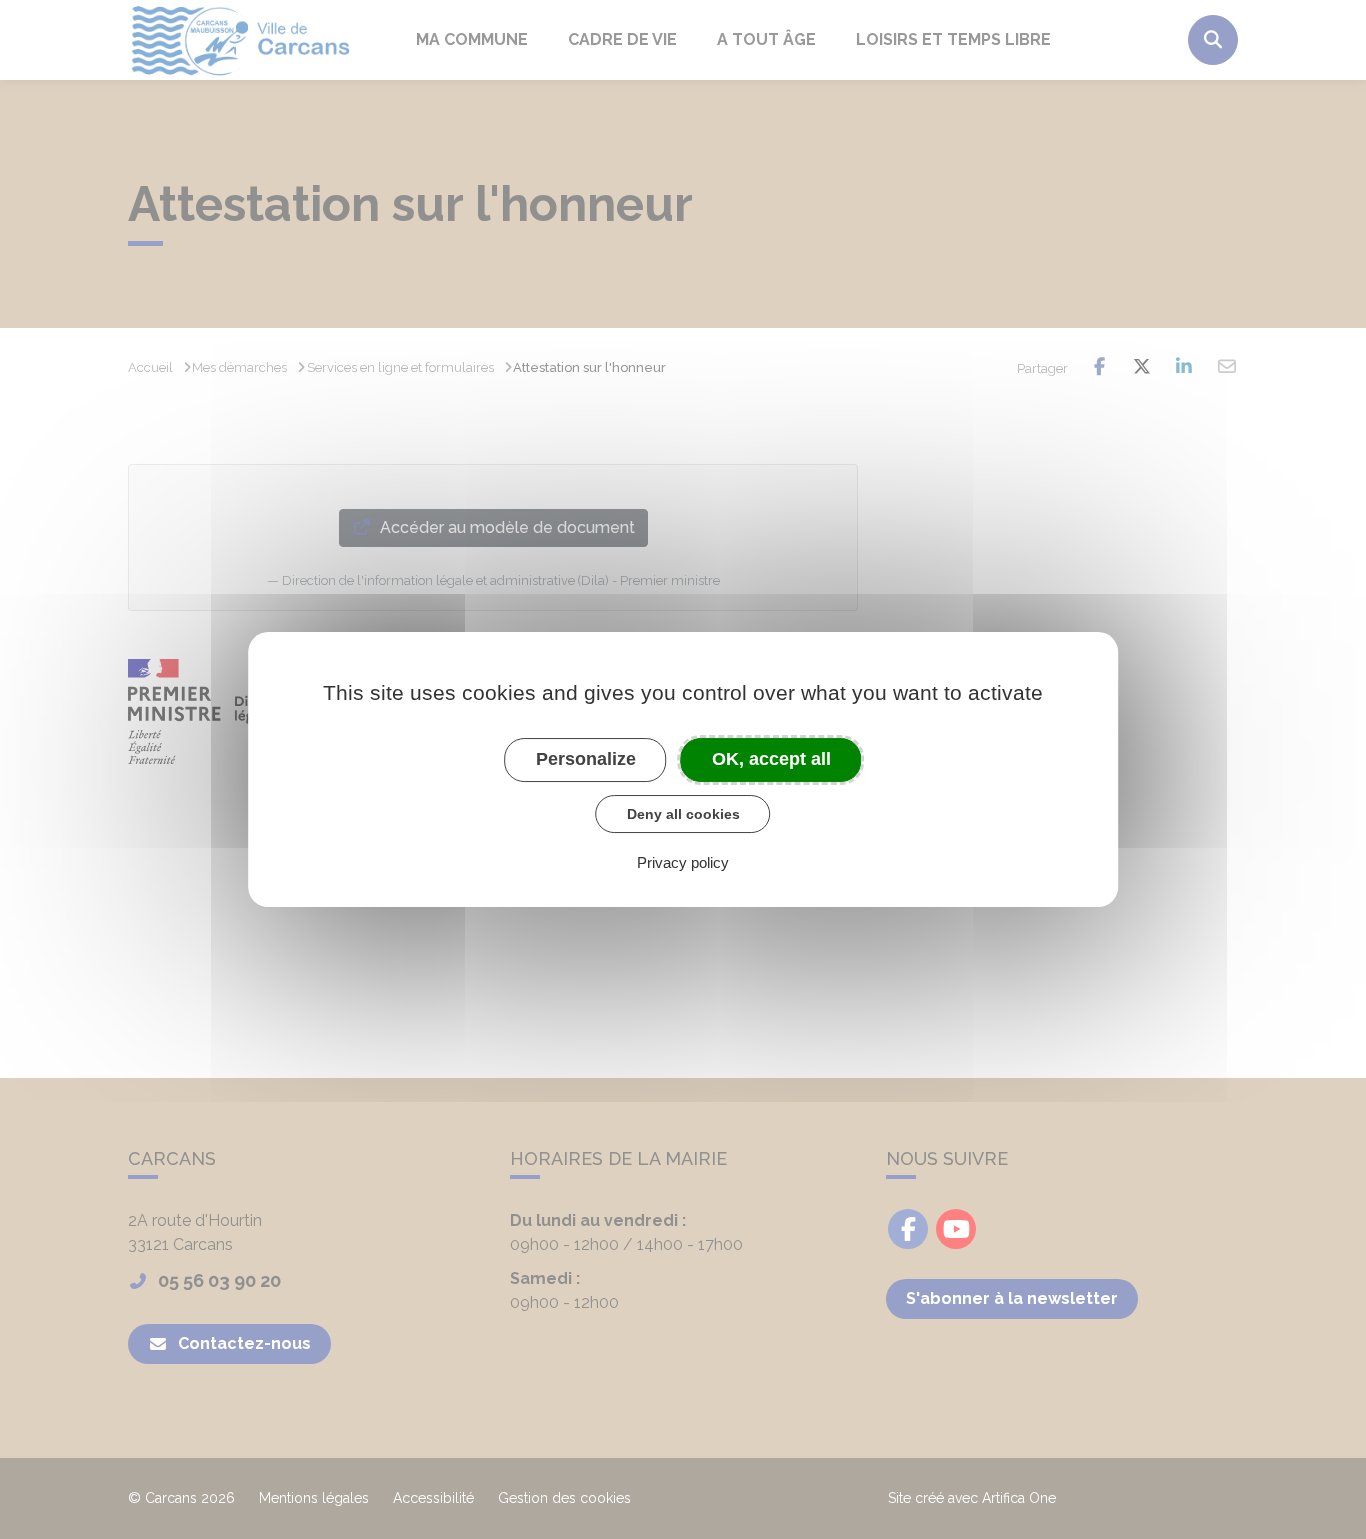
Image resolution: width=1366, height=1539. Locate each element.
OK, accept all (771, 759)
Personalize (586, 759)
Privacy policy (683, 862)
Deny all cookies (683, 814)
